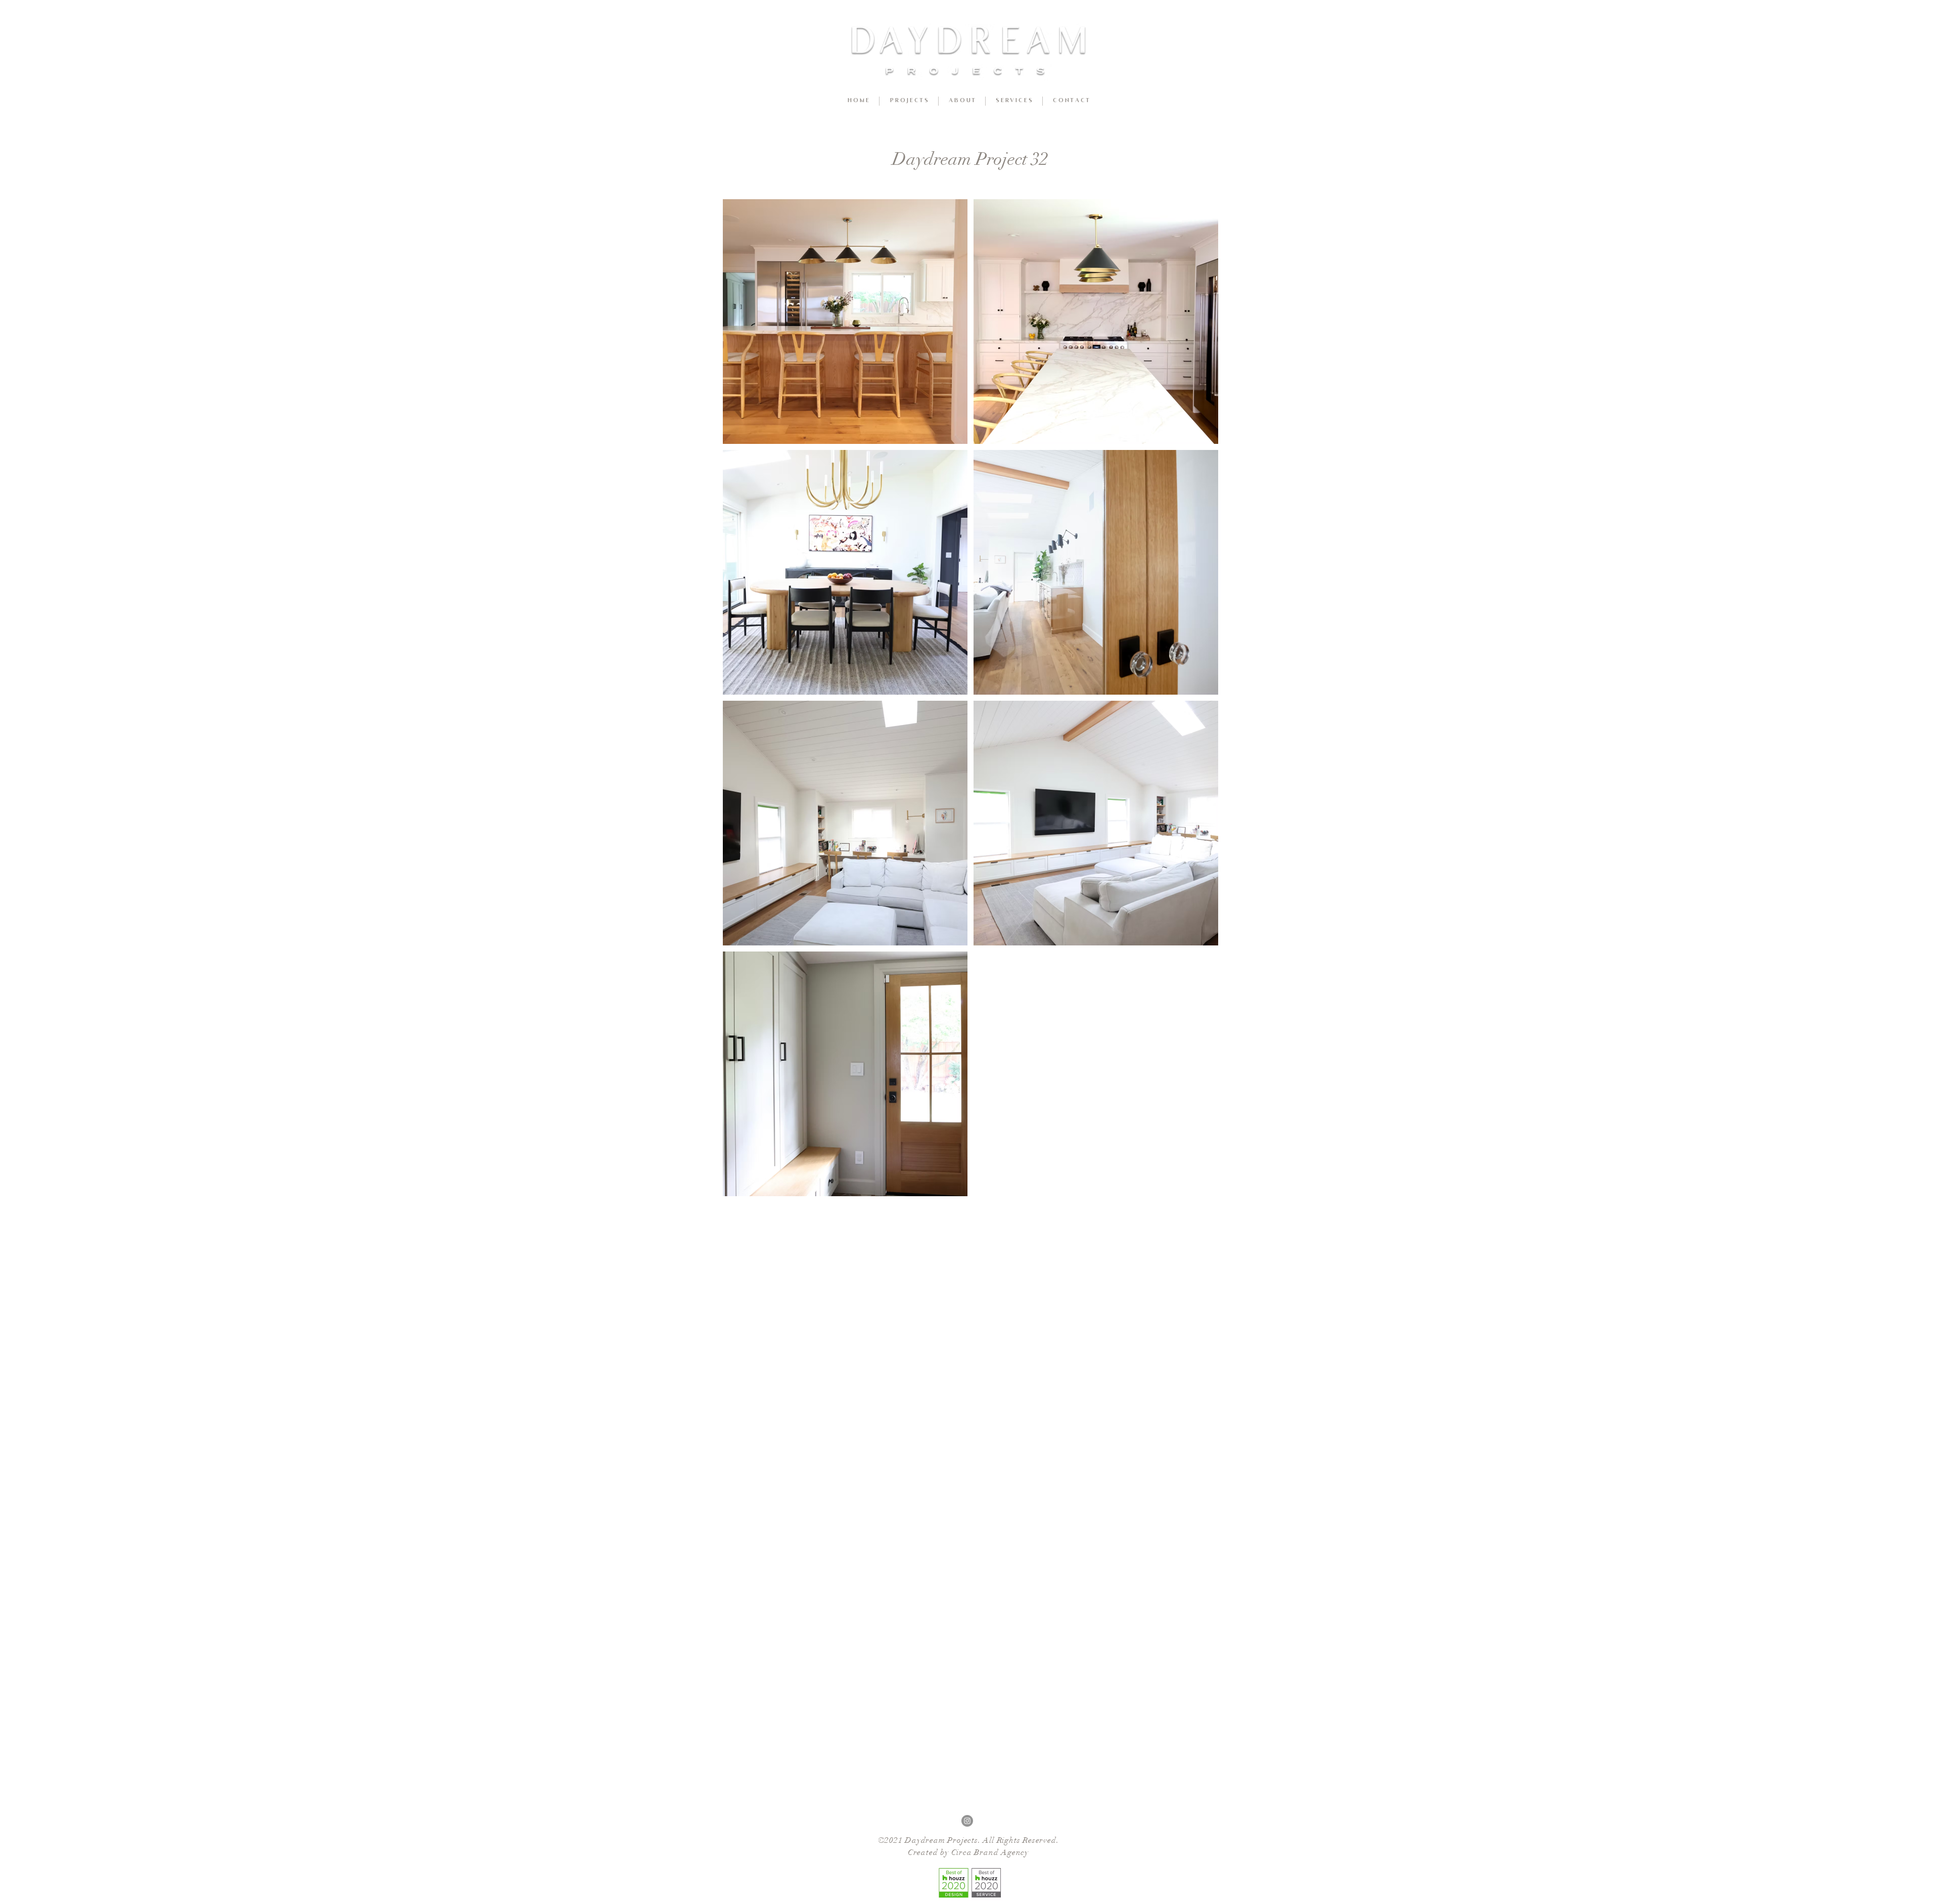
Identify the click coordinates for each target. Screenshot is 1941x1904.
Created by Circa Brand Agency (968, 1852)
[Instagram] (967, 1821)
